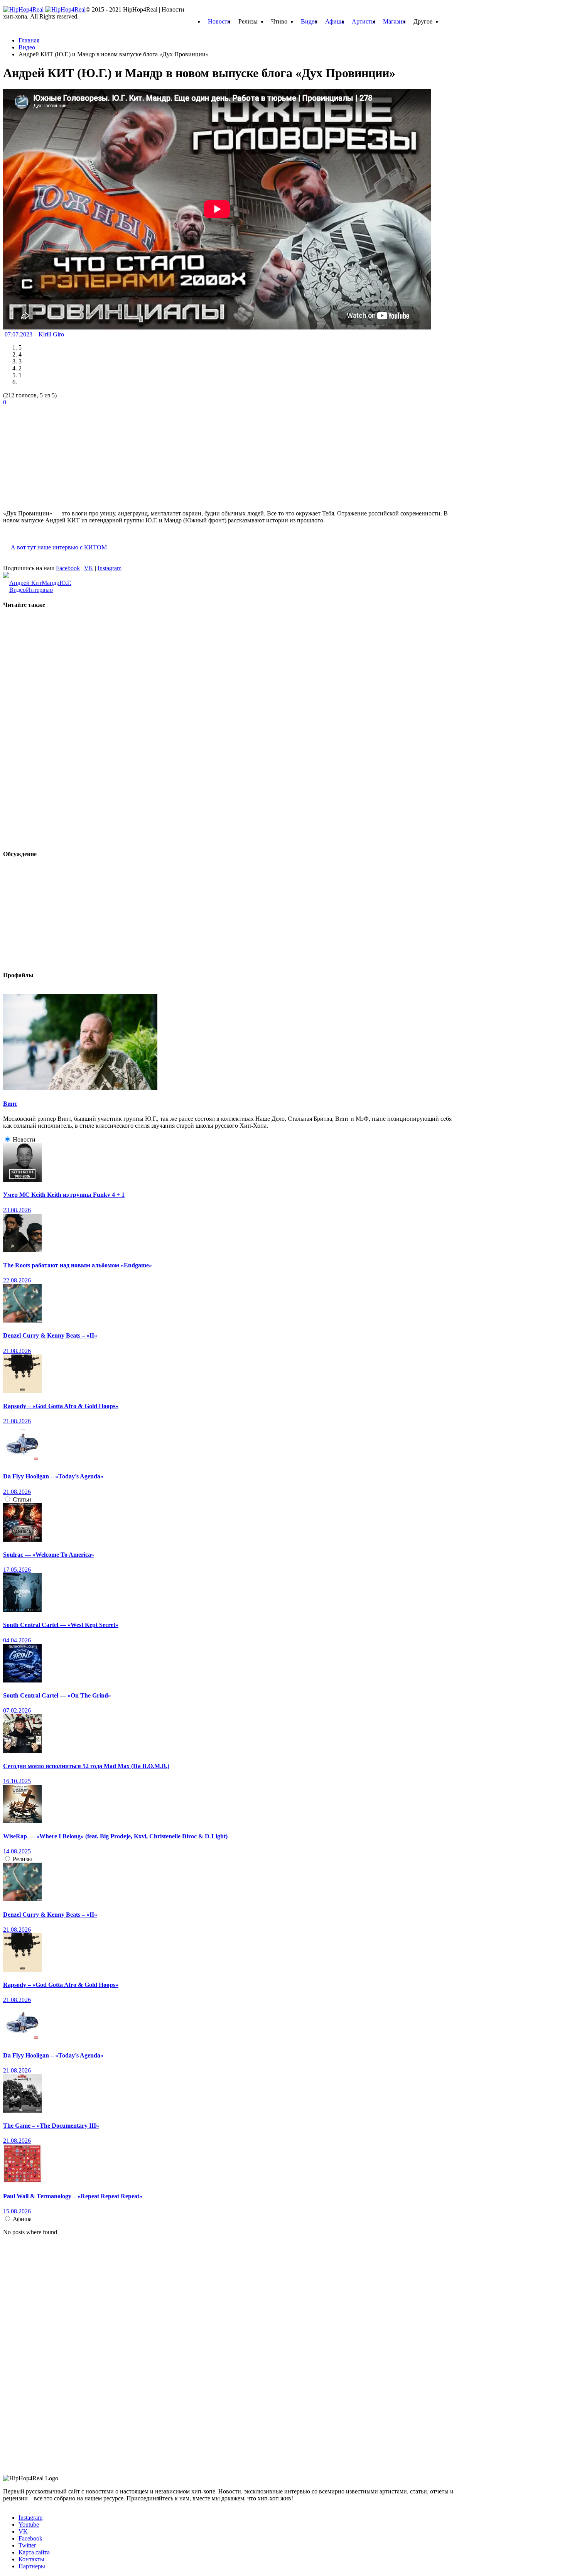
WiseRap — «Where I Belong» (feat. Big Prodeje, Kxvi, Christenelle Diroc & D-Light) (115, 1836)
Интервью (39, 590)
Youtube (29, 2524)
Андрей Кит (25, 583)
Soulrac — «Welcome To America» (49, 1555)
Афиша (335, 21)
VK (89, 568)
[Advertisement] (61, 454)
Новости (219, 21)
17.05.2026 (17, 1570)
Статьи (22, 1499)
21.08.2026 (17, 1351)
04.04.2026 (17, 1640)
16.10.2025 (17, 1781)
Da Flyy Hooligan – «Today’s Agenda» (53, 1476)
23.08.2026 (17, 1210)
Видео (309, 21)
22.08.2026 (17, 1280)
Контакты (31, 2559)
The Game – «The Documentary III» (51, 2126)
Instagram (110, 568)
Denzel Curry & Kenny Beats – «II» (50, 1335)
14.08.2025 (17, 1851)
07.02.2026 (17, 1710)
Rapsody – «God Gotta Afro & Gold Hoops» (61, 1406)
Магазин (394, 21)
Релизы (22, 1859)
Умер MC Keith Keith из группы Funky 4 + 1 (64, 1195)
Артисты (364, 21)
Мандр (51, 583)
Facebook (68, 568)
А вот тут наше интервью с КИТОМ (59, 547)
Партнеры (32, 2566)
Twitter (27, 2545)
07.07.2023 (19, 334)
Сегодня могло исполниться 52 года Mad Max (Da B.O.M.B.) (86, 1766)
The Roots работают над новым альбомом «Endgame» (78, 1265)
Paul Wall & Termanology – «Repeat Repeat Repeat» (73, 2196)
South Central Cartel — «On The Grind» (57, 1695)
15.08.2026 (17, 2211)
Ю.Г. (65, 583)
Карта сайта (34, 2552)
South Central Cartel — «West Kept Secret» (61, 1625)
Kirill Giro (51, 334)
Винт (10, 1104)
